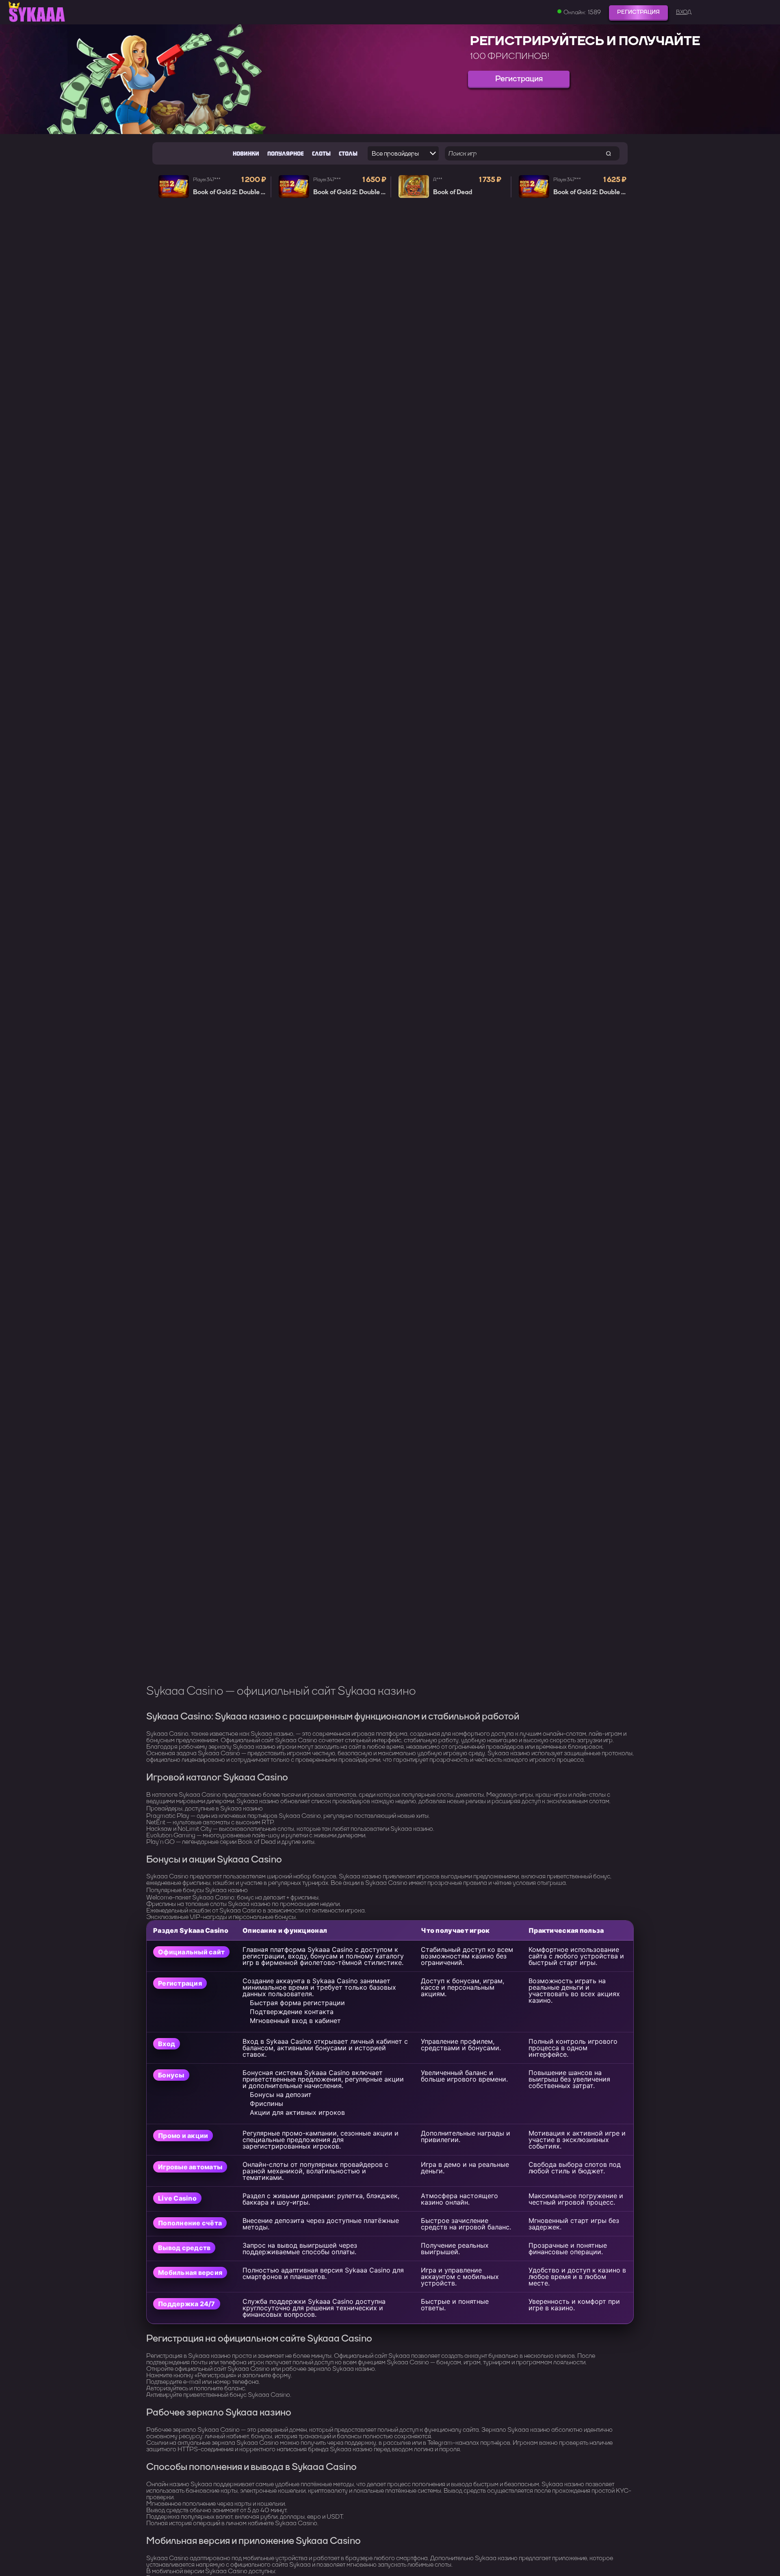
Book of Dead (453, 192)
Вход (684, 12)
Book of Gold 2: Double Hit (231, 192)
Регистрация (638, 12)
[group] (390, 79)
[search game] (608, 153)
